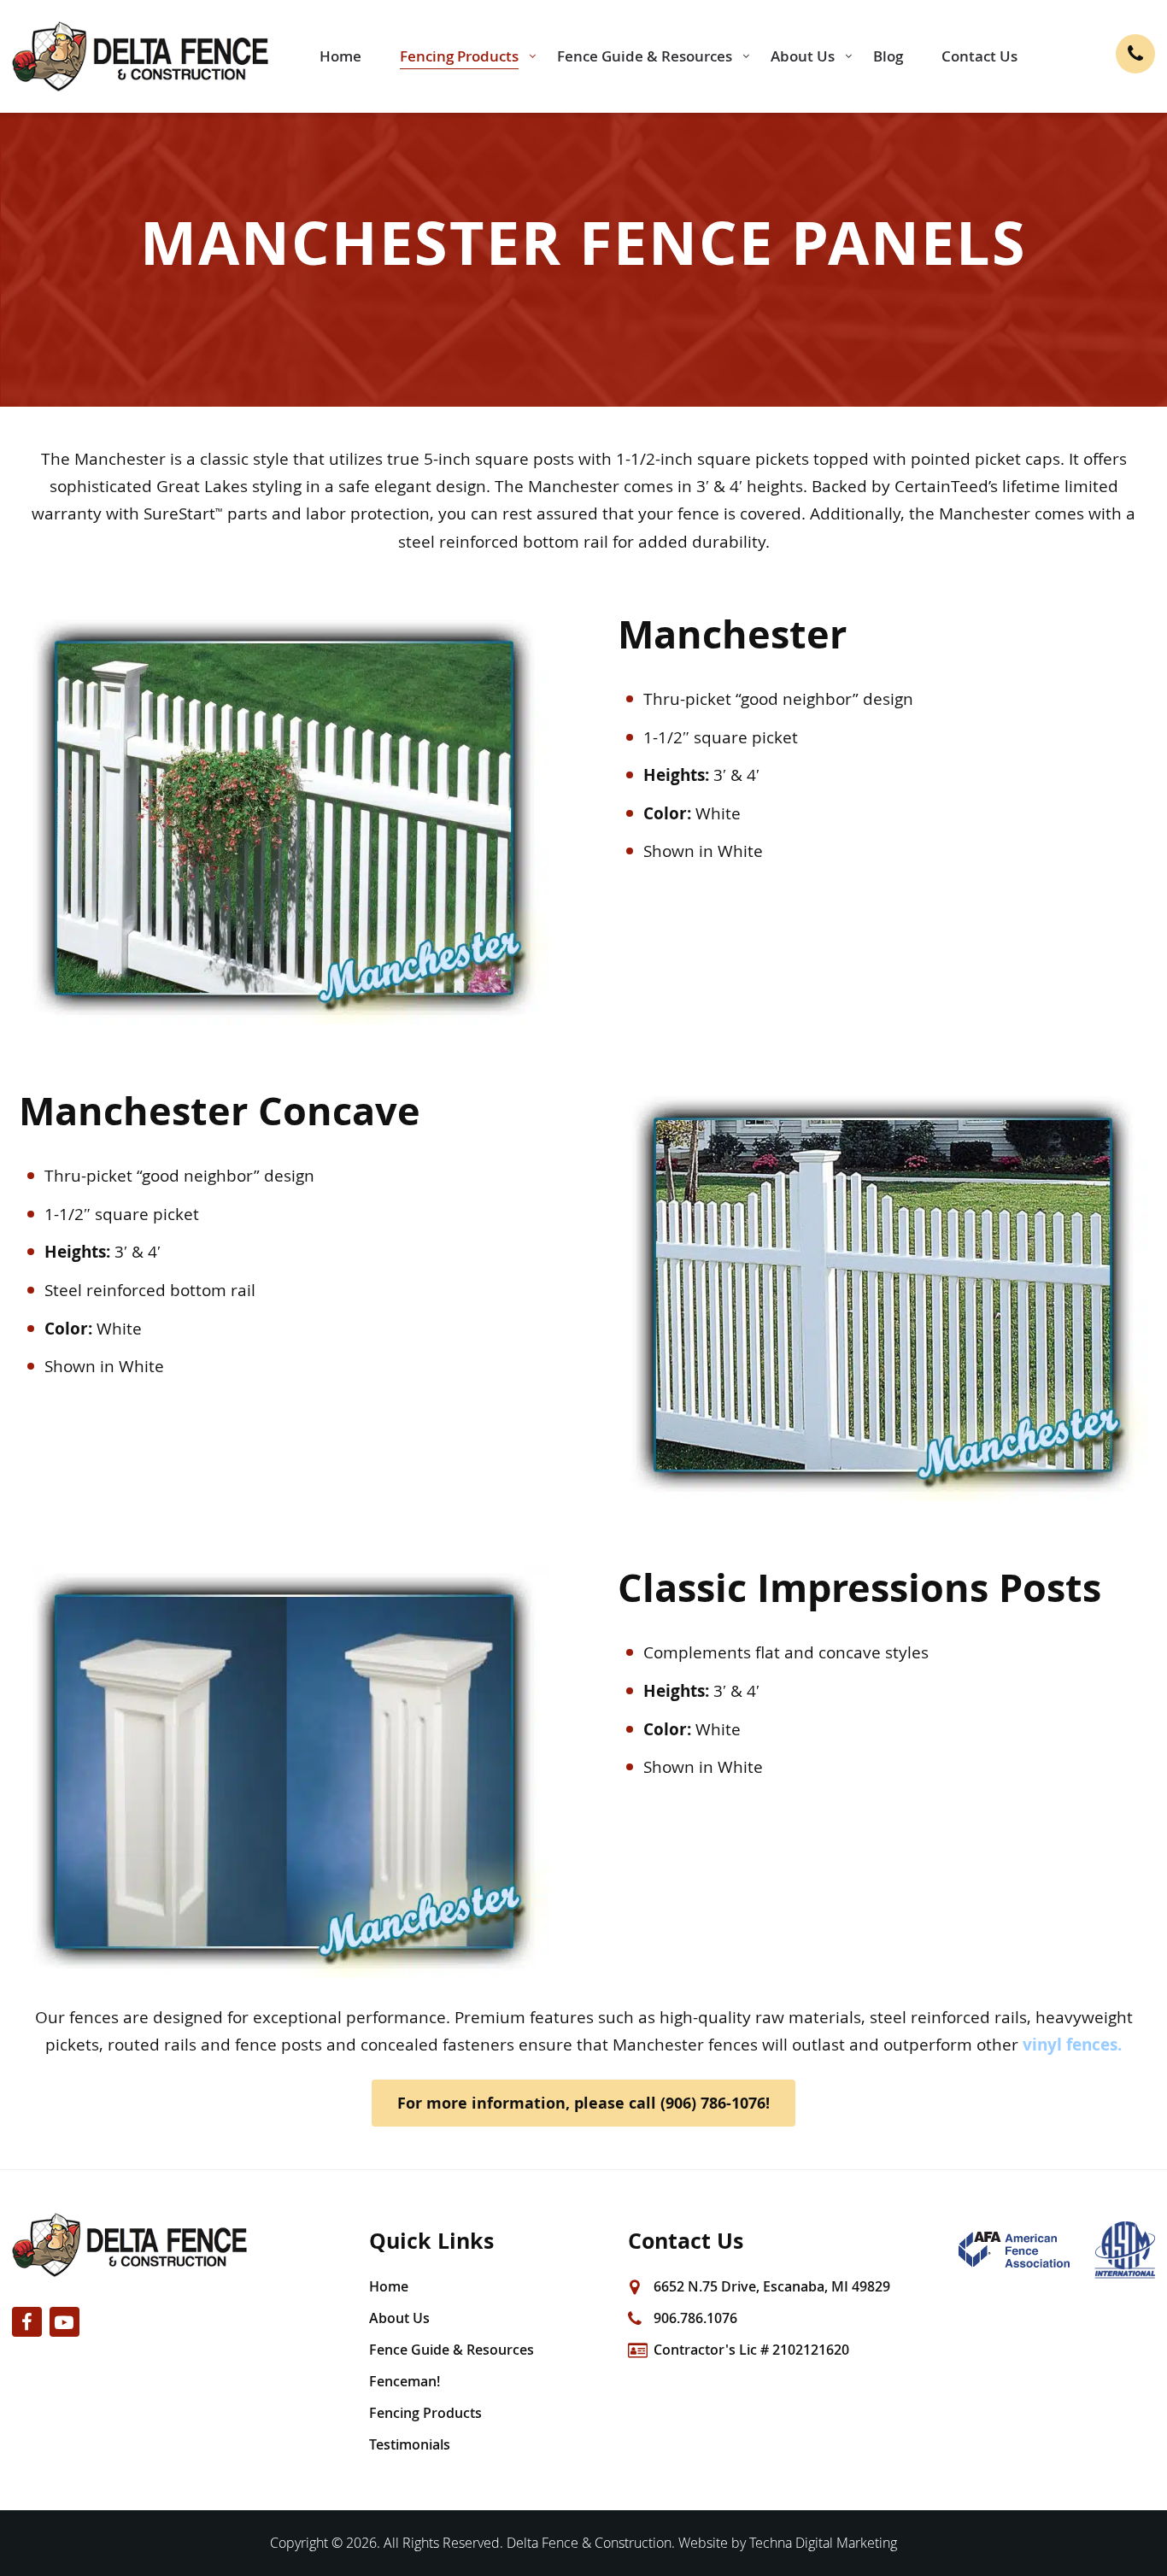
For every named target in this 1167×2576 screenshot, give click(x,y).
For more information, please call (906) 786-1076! (583, 2103)
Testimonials (410, 2444)
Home (389, 2286)
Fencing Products (425, 2413)
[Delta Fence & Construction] (140, 56)
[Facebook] (27, 2322)
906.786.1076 (695, 2318)
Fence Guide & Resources (452, 2350)
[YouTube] (65, 2322)
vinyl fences (1070, 2045)
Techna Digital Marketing (823, 2543)
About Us (399, 2318)
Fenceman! (405, 2381)
